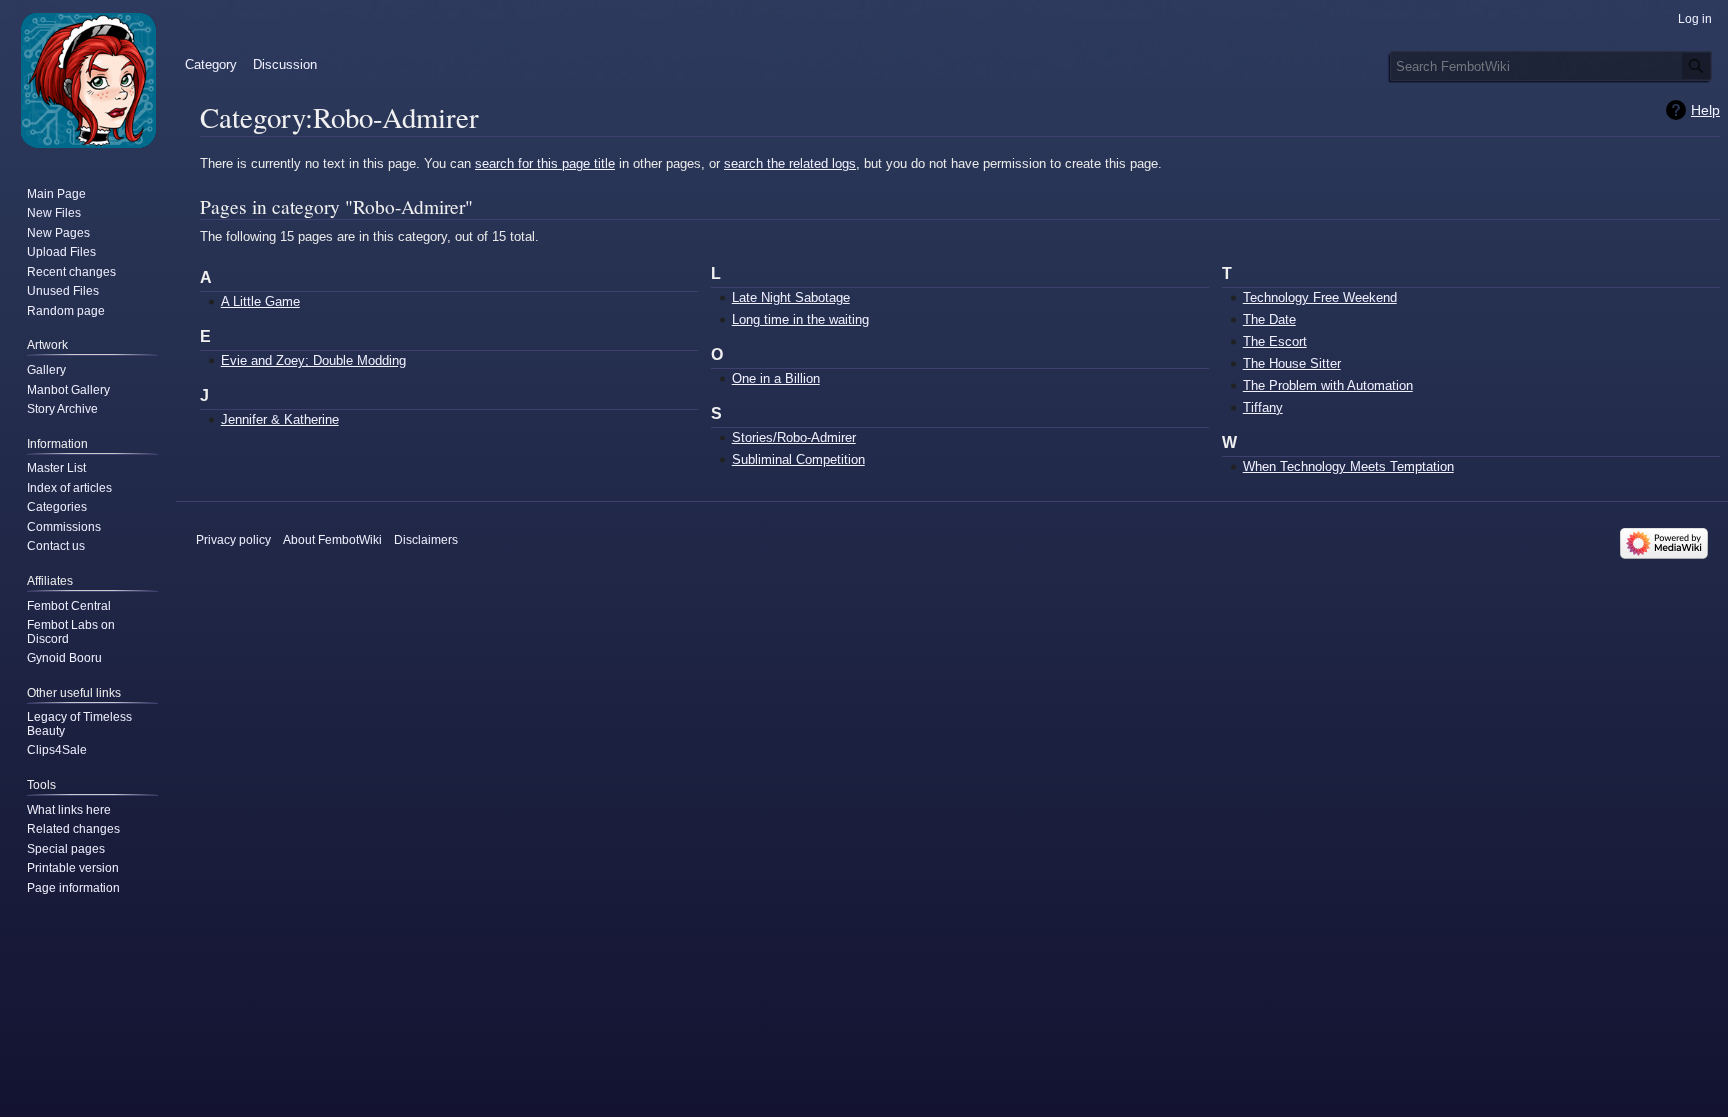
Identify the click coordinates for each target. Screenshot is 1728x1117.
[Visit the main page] (88, 80)
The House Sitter (1292, 363)
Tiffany (1263, 407)
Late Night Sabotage (791, 297)
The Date (1269, 319)
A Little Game (260, 301)
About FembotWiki (332, 540)
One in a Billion (776, 378)
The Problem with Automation (1328, 385)
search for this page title (545, 163)
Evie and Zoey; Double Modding (313, 360)
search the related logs (790, 163)
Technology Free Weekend (1320, 297)
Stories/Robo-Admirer (794, 437)
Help (1705, 110)
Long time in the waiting (800, 319)
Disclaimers (426, 540)
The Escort (1275, 341)
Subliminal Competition (798, 459)
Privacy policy (233, 540)
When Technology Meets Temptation (1348, 466)
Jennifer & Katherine (280, 419)
